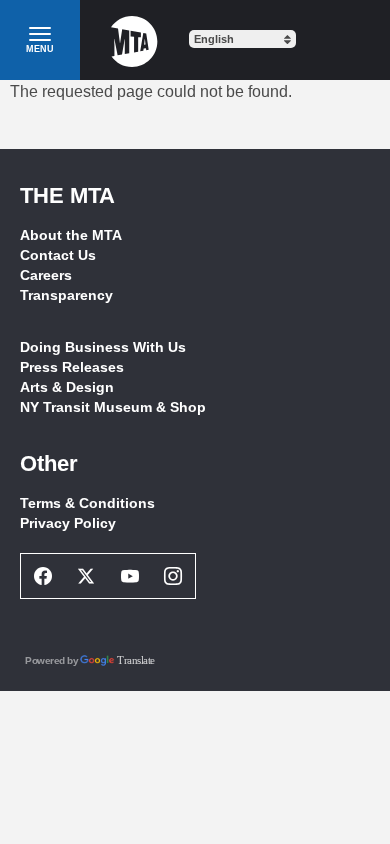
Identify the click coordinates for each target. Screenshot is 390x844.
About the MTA (71, 235)
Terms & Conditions (87, 503)
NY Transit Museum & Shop (113, 407)
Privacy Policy (68, 523)
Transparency (66, 295)
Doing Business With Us (103, 347)
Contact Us (58, 255)
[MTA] (134, 40)
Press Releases (72, 367)
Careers (46, 275)
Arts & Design (67, 387)
